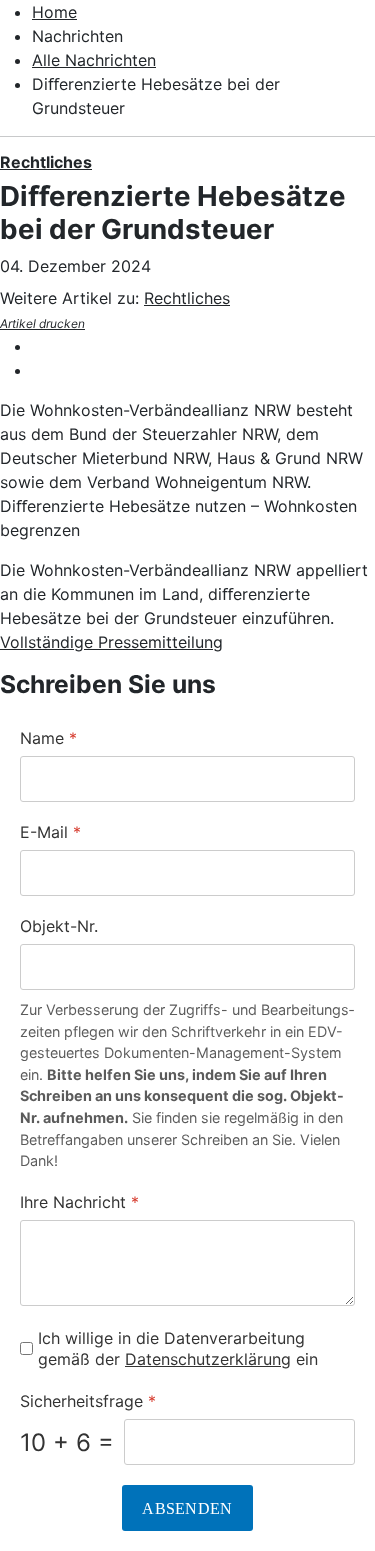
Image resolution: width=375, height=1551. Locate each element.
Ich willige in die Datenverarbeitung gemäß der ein (178, 1348)
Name (48, 738)
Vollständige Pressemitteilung (111, 642)
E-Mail (50, 832)
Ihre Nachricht (79, 1202)
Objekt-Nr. (59, 926)
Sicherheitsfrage (88, 1401)
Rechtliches (46, 162)
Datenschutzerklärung (208, 1359)
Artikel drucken (42, 323)
